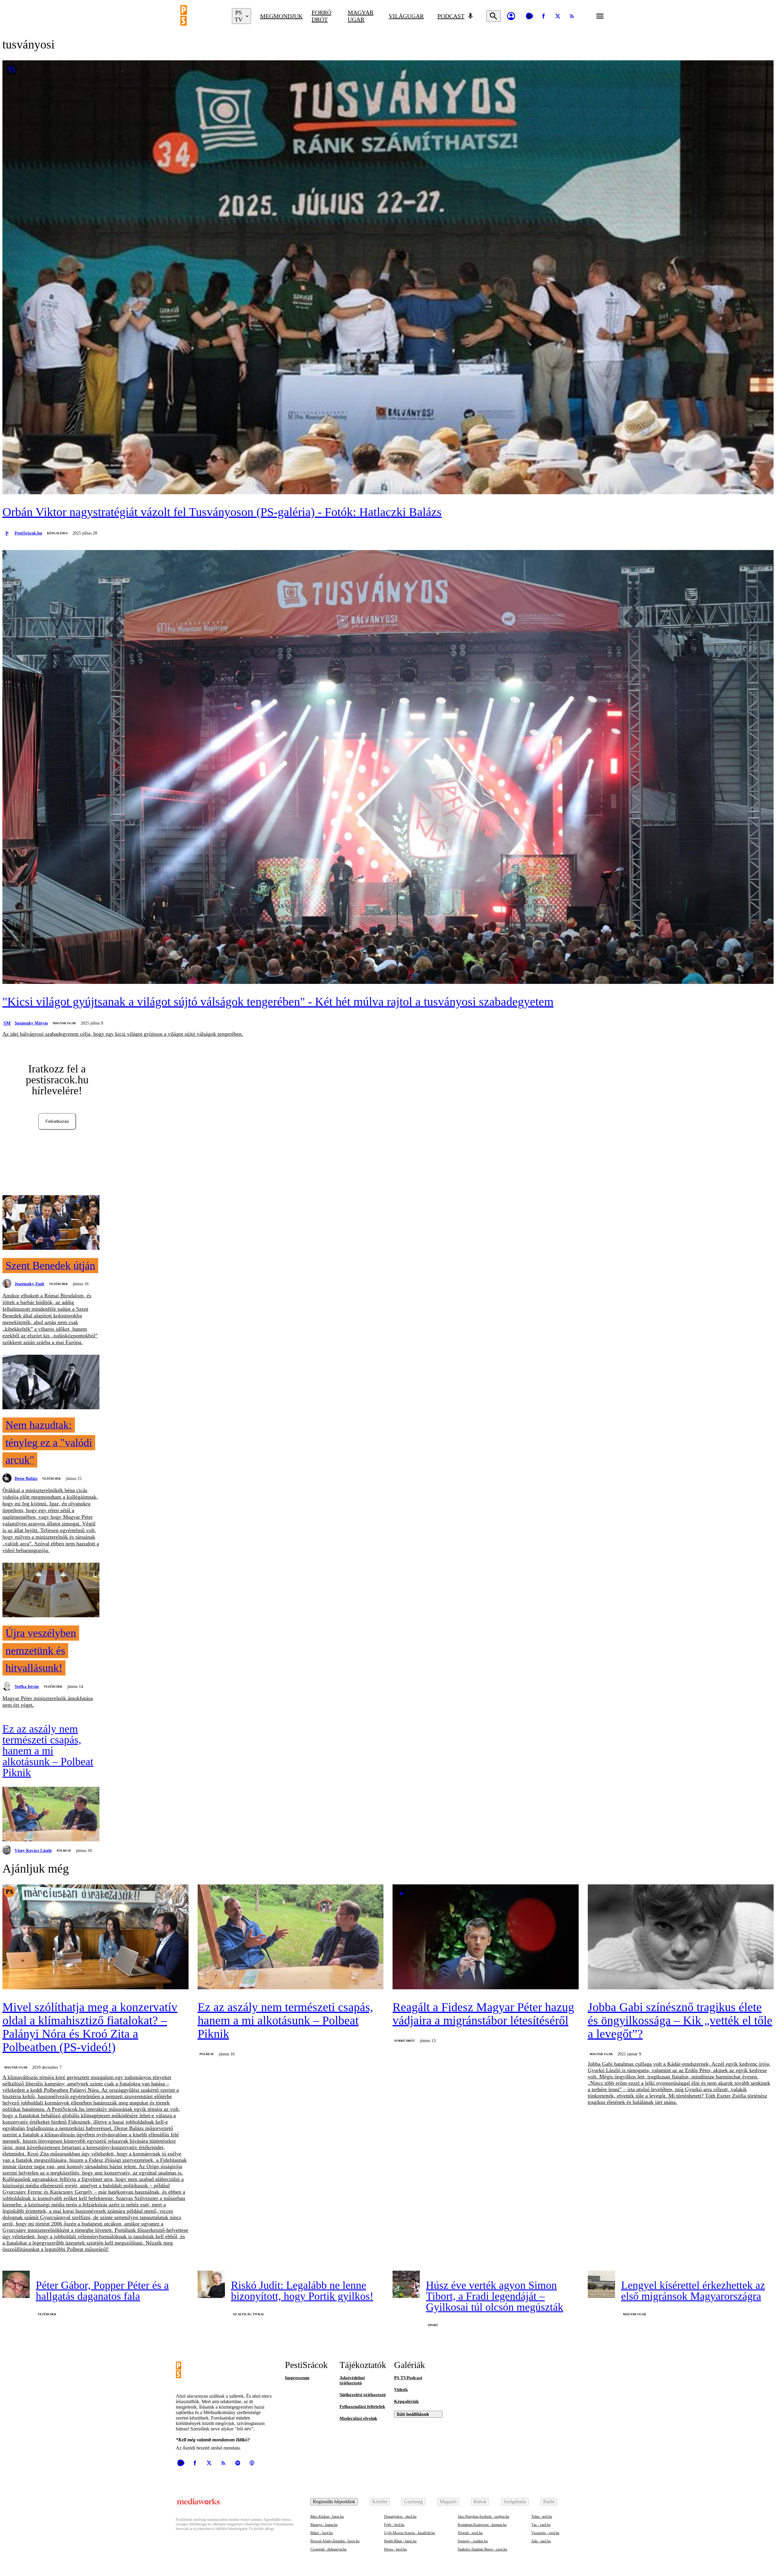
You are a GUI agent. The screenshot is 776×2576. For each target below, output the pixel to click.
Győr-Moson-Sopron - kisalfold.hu (410, 2533)
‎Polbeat (64, 1851)
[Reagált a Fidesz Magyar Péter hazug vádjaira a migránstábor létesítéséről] (486, 1937)
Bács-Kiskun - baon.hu (327, 2517)
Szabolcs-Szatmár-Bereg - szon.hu (482, 2549)
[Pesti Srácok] (202, 16)
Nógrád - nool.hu (470, 2533)
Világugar (406, 16)
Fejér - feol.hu (394, 2525)
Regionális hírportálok (334, 2502)
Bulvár (480, 2502)
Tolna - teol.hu (542, 2517)
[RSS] (572, 16)
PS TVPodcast (408, 2378)
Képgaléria (57, 533)
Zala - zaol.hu (541, 2541)
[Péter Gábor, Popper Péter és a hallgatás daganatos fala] (16, 2284)
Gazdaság (413, 2502)
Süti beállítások (413, 2414)
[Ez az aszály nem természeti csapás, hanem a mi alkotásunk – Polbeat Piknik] (51, 1815)
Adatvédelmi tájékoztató (352, 2380)
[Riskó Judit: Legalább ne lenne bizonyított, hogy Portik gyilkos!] (211, 2284)
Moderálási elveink (358, 2418)
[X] (558, 16)
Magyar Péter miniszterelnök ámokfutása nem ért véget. (48, 1702)
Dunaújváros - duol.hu (400, 2517)
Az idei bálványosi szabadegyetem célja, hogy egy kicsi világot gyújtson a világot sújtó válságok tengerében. (123, 1034)
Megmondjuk (281, 16)
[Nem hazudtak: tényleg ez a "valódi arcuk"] (51, 1383)
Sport (433, 2325)
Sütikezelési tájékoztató (363, 2395)
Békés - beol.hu (322, 2533)
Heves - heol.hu (395, 2549)
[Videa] (529, 16)
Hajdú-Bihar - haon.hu (400, 2541)
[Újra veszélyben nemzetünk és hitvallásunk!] (51, 1591)
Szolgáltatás (515, 2502)
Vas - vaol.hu (541, 2525)
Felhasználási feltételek (362, 2407)
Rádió (549, 2502)
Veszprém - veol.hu (545, 2533)
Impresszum (297, 2378)
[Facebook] (544, 16)
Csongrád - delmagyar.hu (328, 2549)
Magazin (448, 2502)
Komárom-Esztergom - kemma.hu (482, 2525)
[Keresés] (493, 16)
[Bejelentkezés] (511, 16)
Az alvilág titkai (248, 2314)
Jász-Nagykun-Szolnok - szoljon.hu (483, 2517)
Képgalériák (406, 2401)
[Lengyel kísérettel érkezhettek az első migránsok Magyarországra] (601, 2284)
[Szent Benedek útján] (51, 1223)
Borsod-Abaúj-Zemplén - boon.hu (335, 2541)
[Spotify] (238, 2463)
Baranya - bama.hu (324, 2525)
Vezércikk (59, 1284)
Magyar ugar (361, 16)
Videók (401, 2390)
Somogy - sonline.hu (473, 2541)
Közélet (380, 2502)
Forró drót (321, 16)
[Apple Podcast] (252, 2463)
